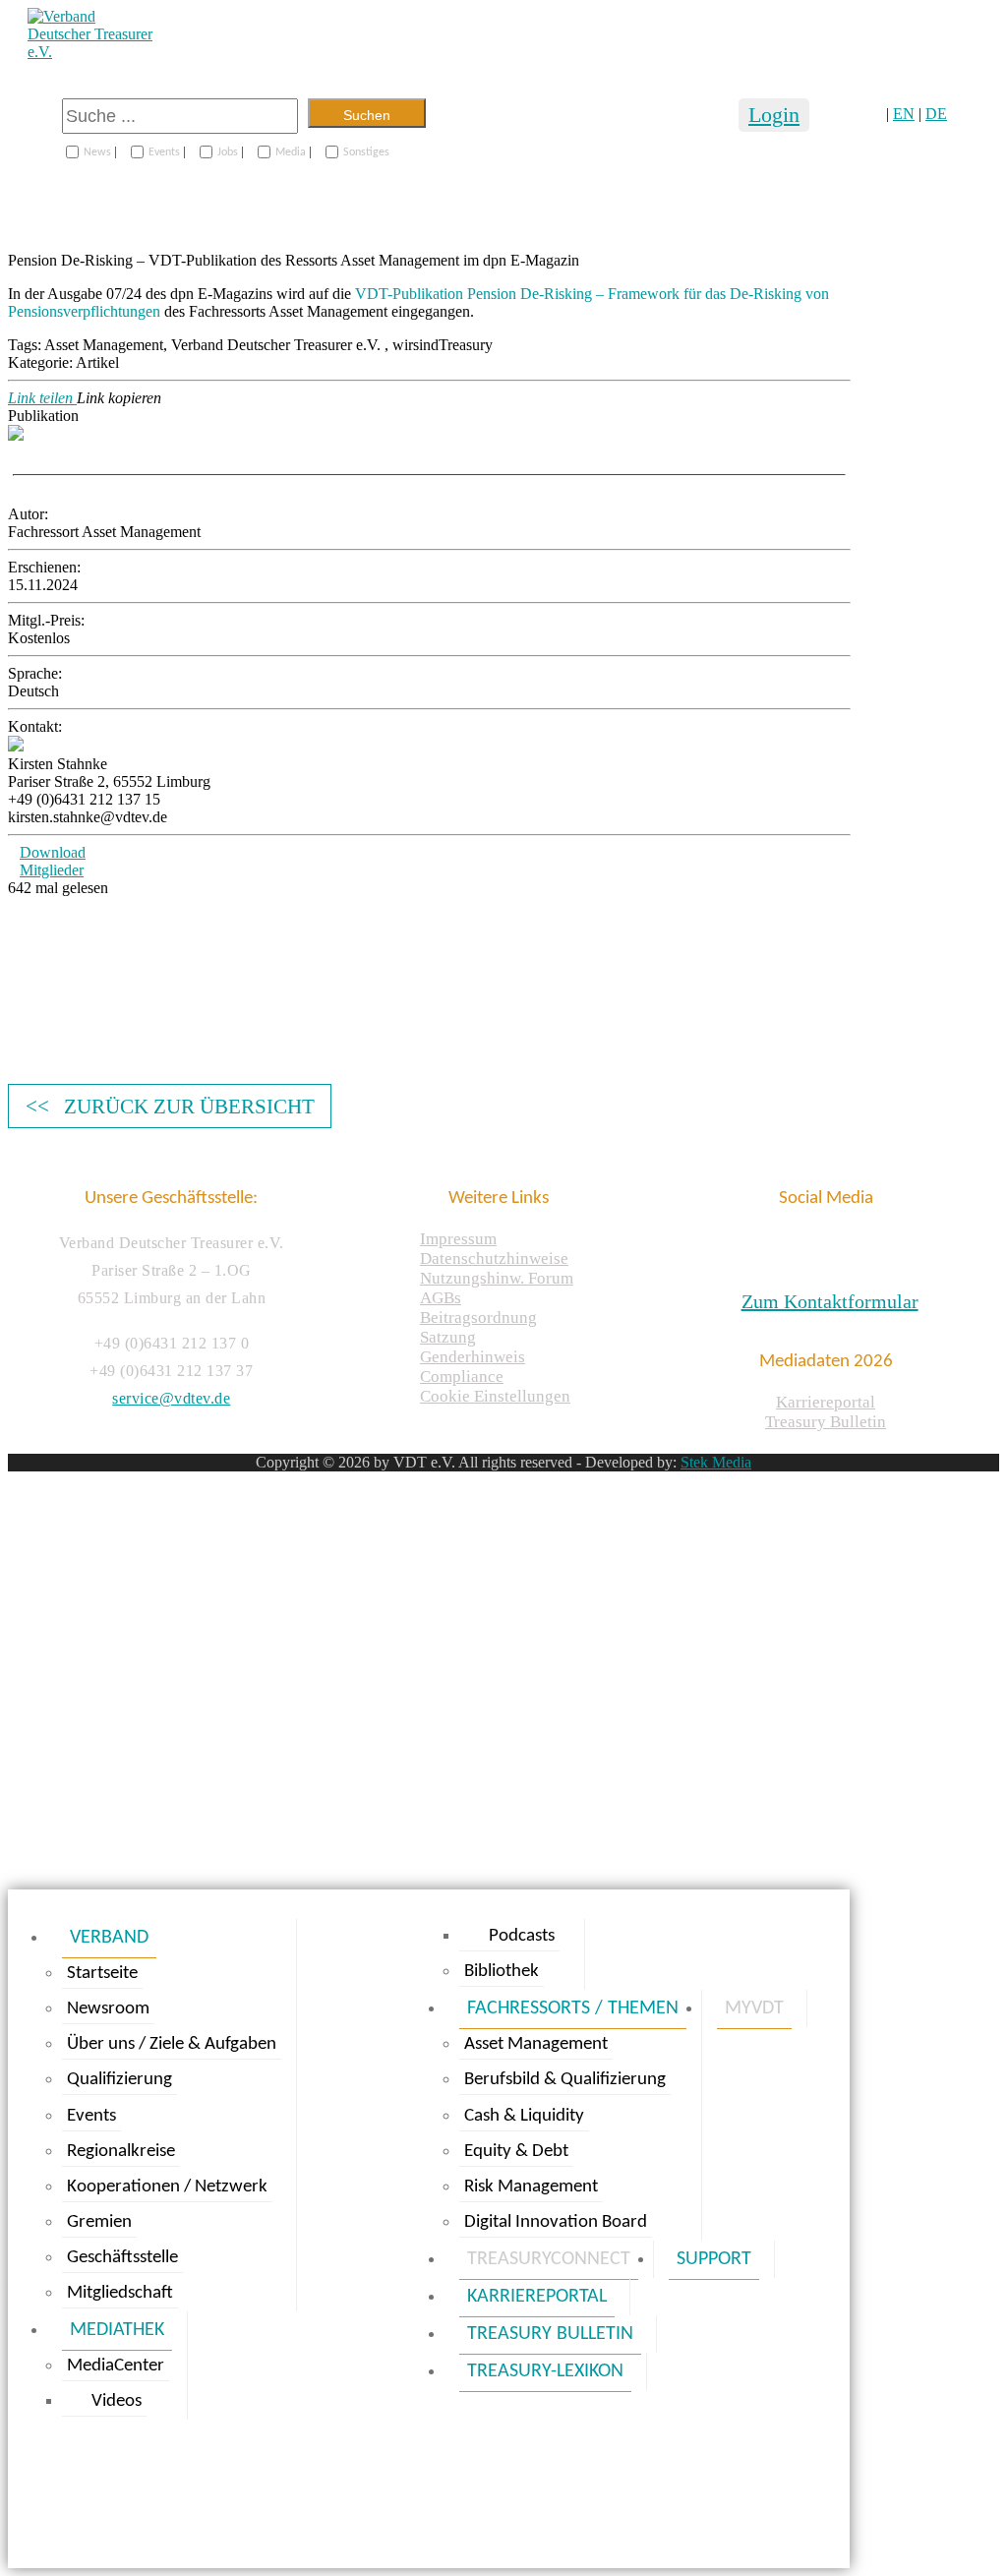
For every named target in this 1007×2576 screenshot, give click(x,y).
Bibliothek (502, 1972)
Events (164, 152)
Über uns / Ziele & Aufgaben (172, 2044)
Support (714, 2259)
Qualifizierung (119, 2080)
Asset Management (536, 2044)
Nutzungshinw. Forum (497, 1278)
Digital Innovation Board (556, 2222)
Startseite (102, 1974)
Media (291, 152)
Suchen (367, 115)
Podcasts (522, 1936)
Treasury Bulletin (826, 1422)
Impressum (458, 1239)
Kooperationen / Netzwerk (167, 2187)
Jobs (228, 152)
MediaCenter (116, 2366)
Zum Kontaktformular (830, 1301)
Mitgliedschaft (120, 2293)
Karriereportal (826, 1402)
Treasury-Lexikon (545, 2371)
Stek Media (716, 1462)
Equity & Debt (516, 2152)
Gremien (99, 2222)
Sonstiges (366, 152)
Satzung (448, 1337)
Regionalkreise (121, 2152)
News (97, 152)
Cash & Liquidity (524, 2116)
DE (936, 114)
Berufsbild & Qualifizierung (565, 2080)
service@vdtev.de (171, 1398)
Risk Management (531, 2187)
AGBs (441, 1298)
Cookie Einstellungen (495, 1396)
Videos (117, 2401)
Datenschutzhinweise (494, 1258)
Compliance (462, 1377)
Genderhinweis (473, 1357)
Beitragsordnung (478, 1318)
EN (904, 114)
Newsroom (108, 2009)
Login (774, 115)
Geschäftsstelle (122, 2258)
